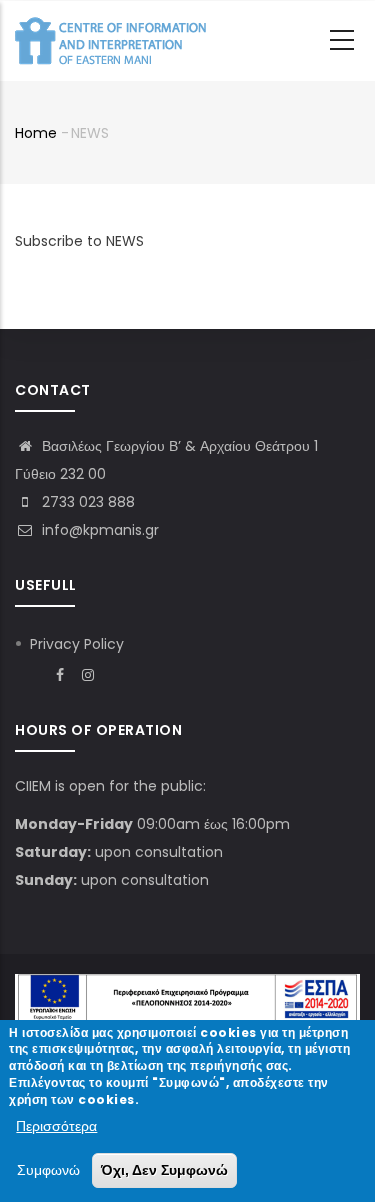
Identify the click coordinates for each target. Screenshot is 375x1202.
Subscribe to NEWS (79, 241)
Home (36, 133)
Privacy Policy (77, 644)
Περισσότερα (56, 1126)
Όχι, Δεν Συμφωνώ (164, 1170)
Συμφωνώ (48, 1170)
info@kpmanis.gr (98, 530)
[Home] (115, 41)
